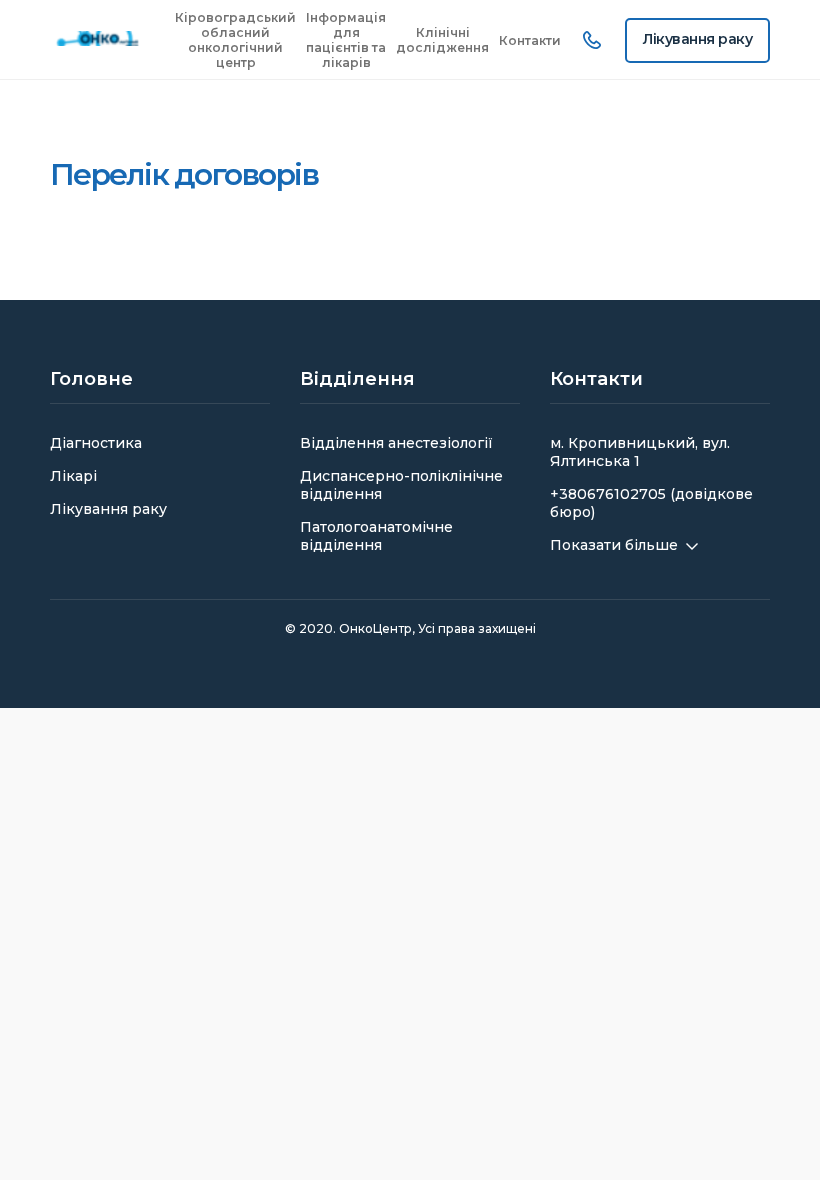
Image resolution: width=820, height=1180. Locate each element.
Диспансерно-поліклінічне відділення (401, 485)
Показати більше (614, 545)
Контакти (530, 40)
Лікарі (73, 476)
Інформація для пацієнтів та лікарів (346, 40)
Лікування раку (108, 509)
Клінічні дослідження (442, 40)
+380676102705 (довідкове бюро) (651, 503)
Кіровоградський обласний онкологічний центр (235, 40)
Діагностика (96, 443)
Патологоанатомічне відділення (376, 536)
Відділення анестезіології (396, 443)
